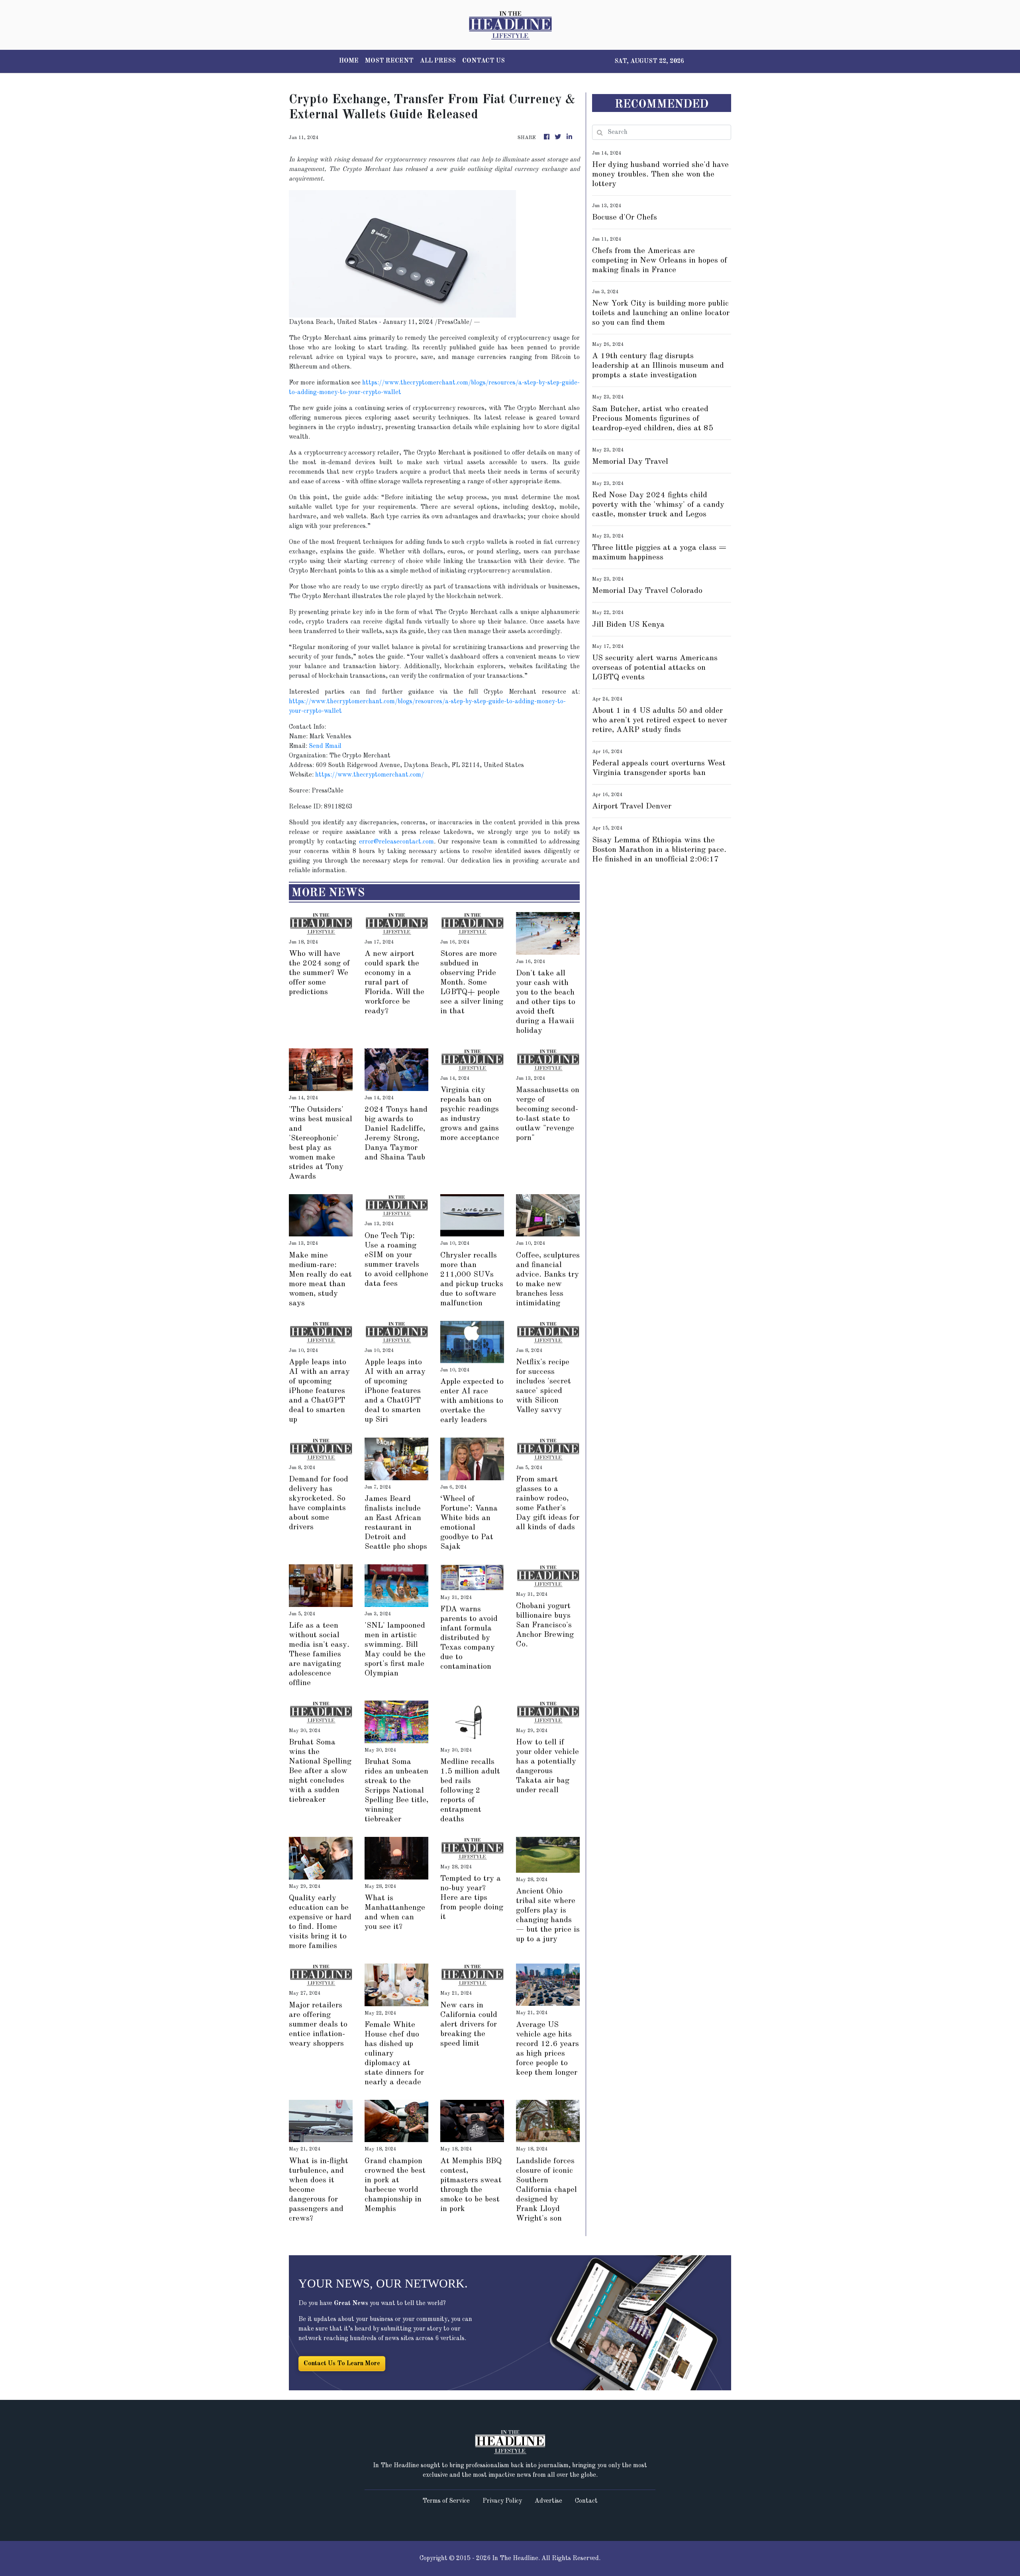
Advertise (548, 2501)
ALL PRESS (438, 61)
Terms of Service (446, 2501)
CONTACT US (484, 61)
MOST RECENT (389, 61)
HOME (349, 61)
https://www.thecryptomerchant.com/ (370, 775)
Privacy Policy (502, 2501)
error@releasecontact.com (396, 842)
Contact (586, 2501)
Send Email (325, 746)
